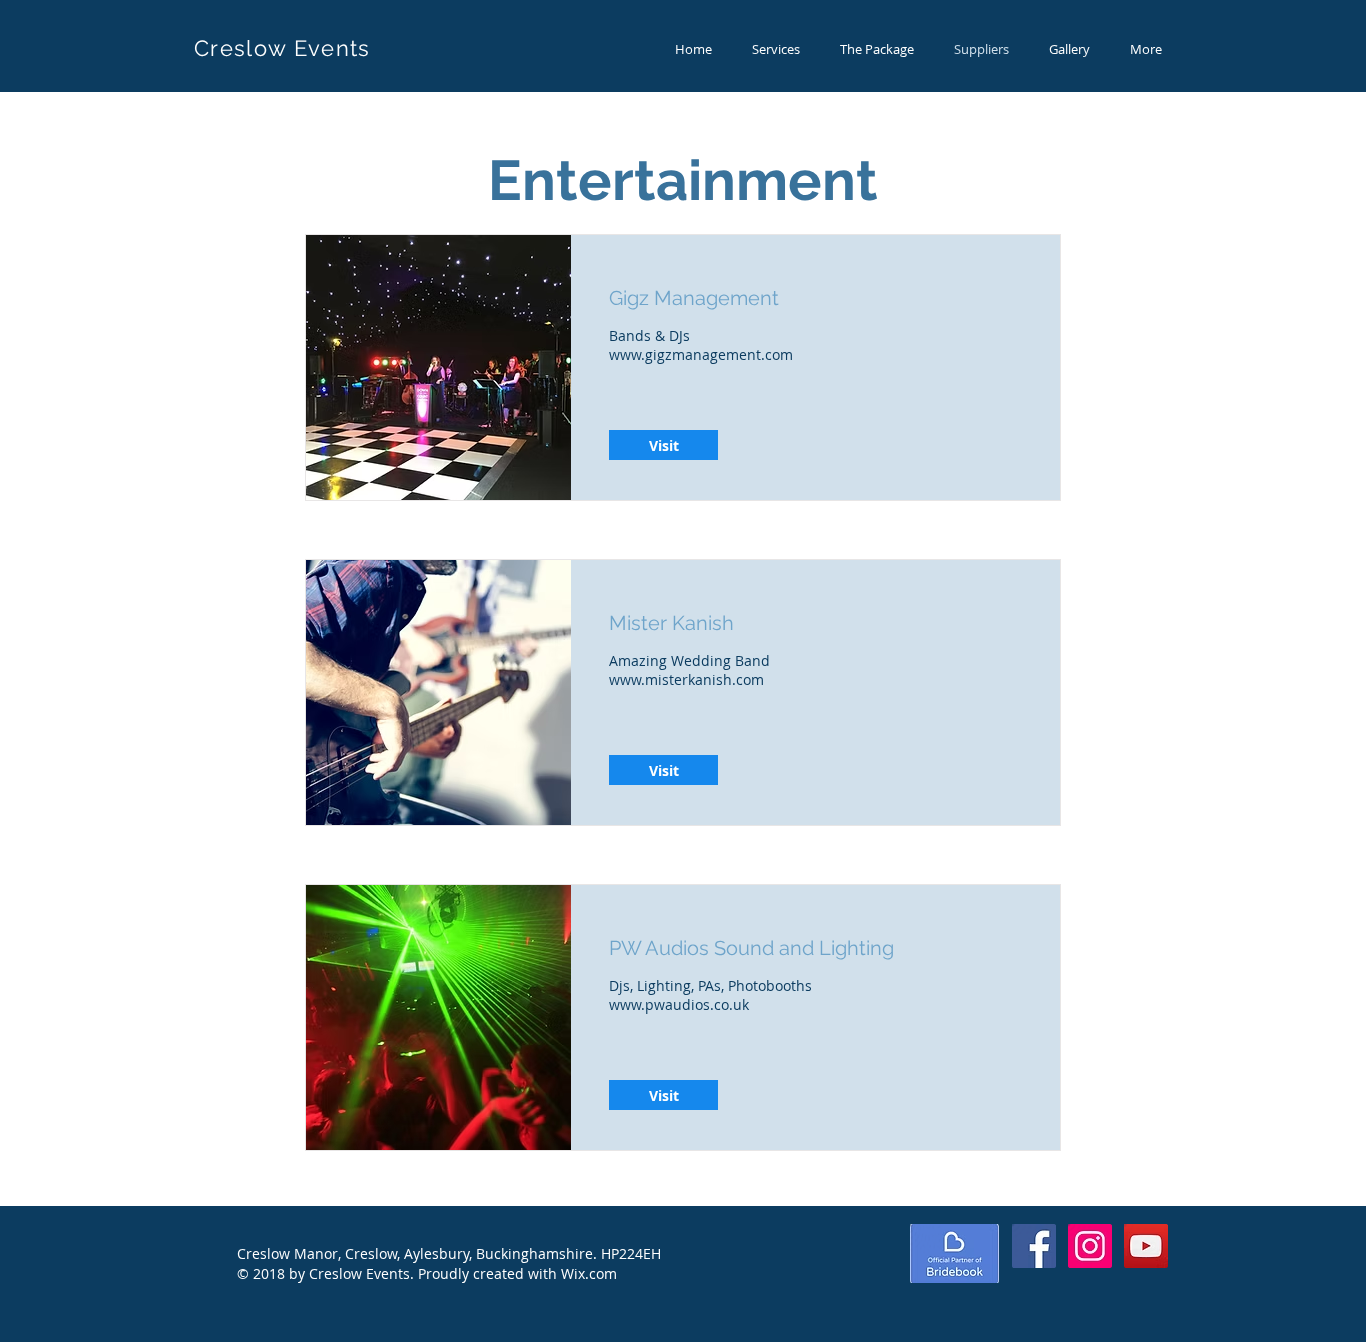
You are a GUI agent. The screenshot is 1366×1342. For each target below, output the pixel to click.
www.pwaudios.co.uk (679, 1004)
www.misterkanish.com (686, 679)
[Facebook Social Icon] (1034, 1246)
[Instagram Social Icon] (1090, 1246)
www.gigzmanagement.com (701, 354)
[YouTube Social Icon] (1146, 1246)
